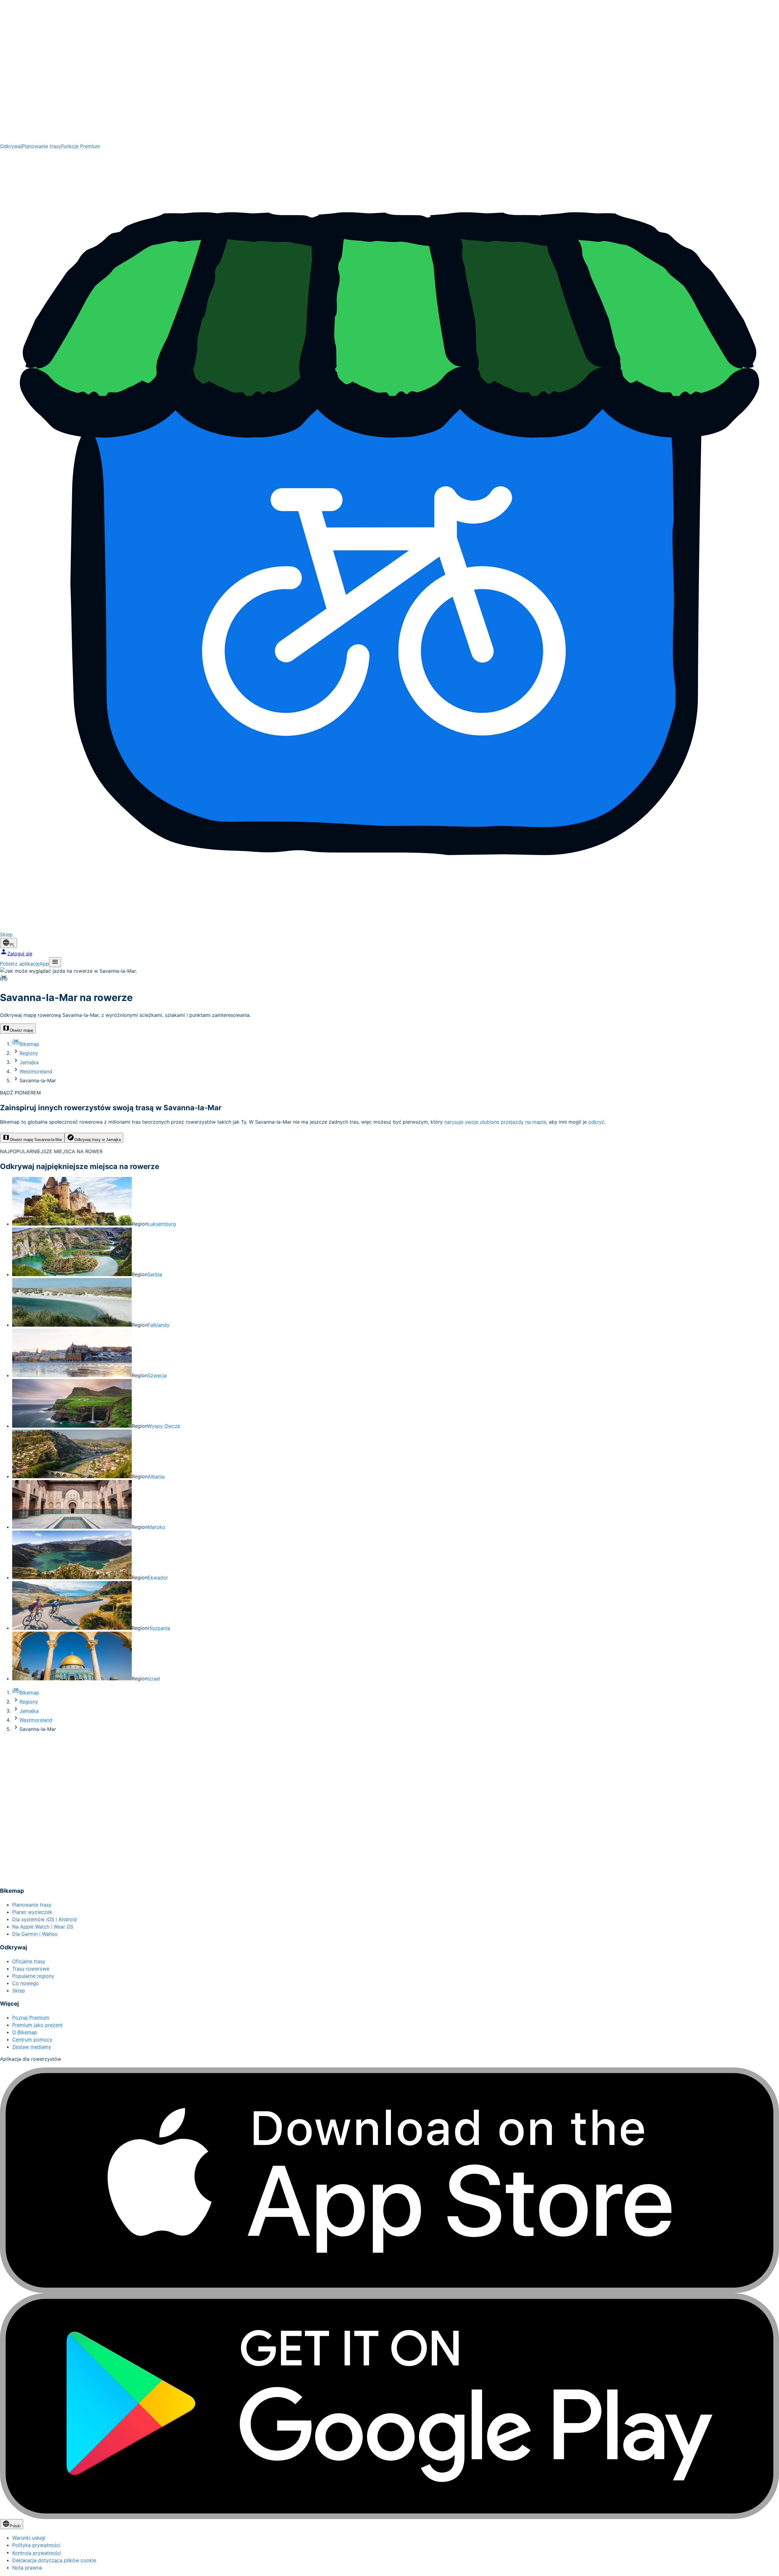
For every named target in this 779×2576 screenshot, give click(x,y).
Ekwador (158, 1577)
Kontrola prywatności (37, 2553)
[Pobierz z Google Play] (389, 2406)
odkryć (596, 1122)
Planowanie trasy (42, 146)
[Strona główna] (389, 71)
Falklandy (159, 1325)
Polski (15, 2526)
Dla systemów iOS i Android (44, 1919)
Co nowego (26, 1983)
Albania (156, 1476)
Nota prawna (27, 2567)
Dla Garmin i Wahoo (35, 1934)
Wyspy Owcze (164, 1426)
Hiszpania (159, 1628)
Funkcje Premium (81, 146)
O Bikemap (25, 2032)
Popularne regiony (33, 1976)
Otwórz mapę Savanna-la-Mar (36, 1140)
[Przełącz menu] (55, 962)
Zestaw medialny (32, 2047)
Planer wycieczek (32, 1912)
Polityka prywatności (36, 2545)
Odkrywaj (11, 146)
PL (12, 945)
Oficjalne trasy (29, 1961)
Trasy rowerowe (31, 1969)
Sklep (19, 1990)
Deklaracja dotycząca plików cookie (54, 2560)
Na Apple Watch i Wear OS (43, 1927)
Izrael (154, 1678)
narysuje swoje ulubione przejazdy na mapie (495, 1122)
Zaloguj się (20, 954)
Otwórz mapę (21, 1030)
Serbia (155, 1274)
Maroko (156, 1527)
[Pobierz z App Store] (389, 2180)
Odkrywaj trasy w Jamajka (98, 1140)
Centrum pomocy (32, 2039)
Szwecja (157, 1375)
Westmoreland (36, 1071)
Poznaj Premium (31, 2018)
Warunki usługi (29, 2538)
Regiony (29, 1053)
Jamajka (29, 1062)
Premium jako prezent (37, 2025)
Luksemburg (162, 1224)
